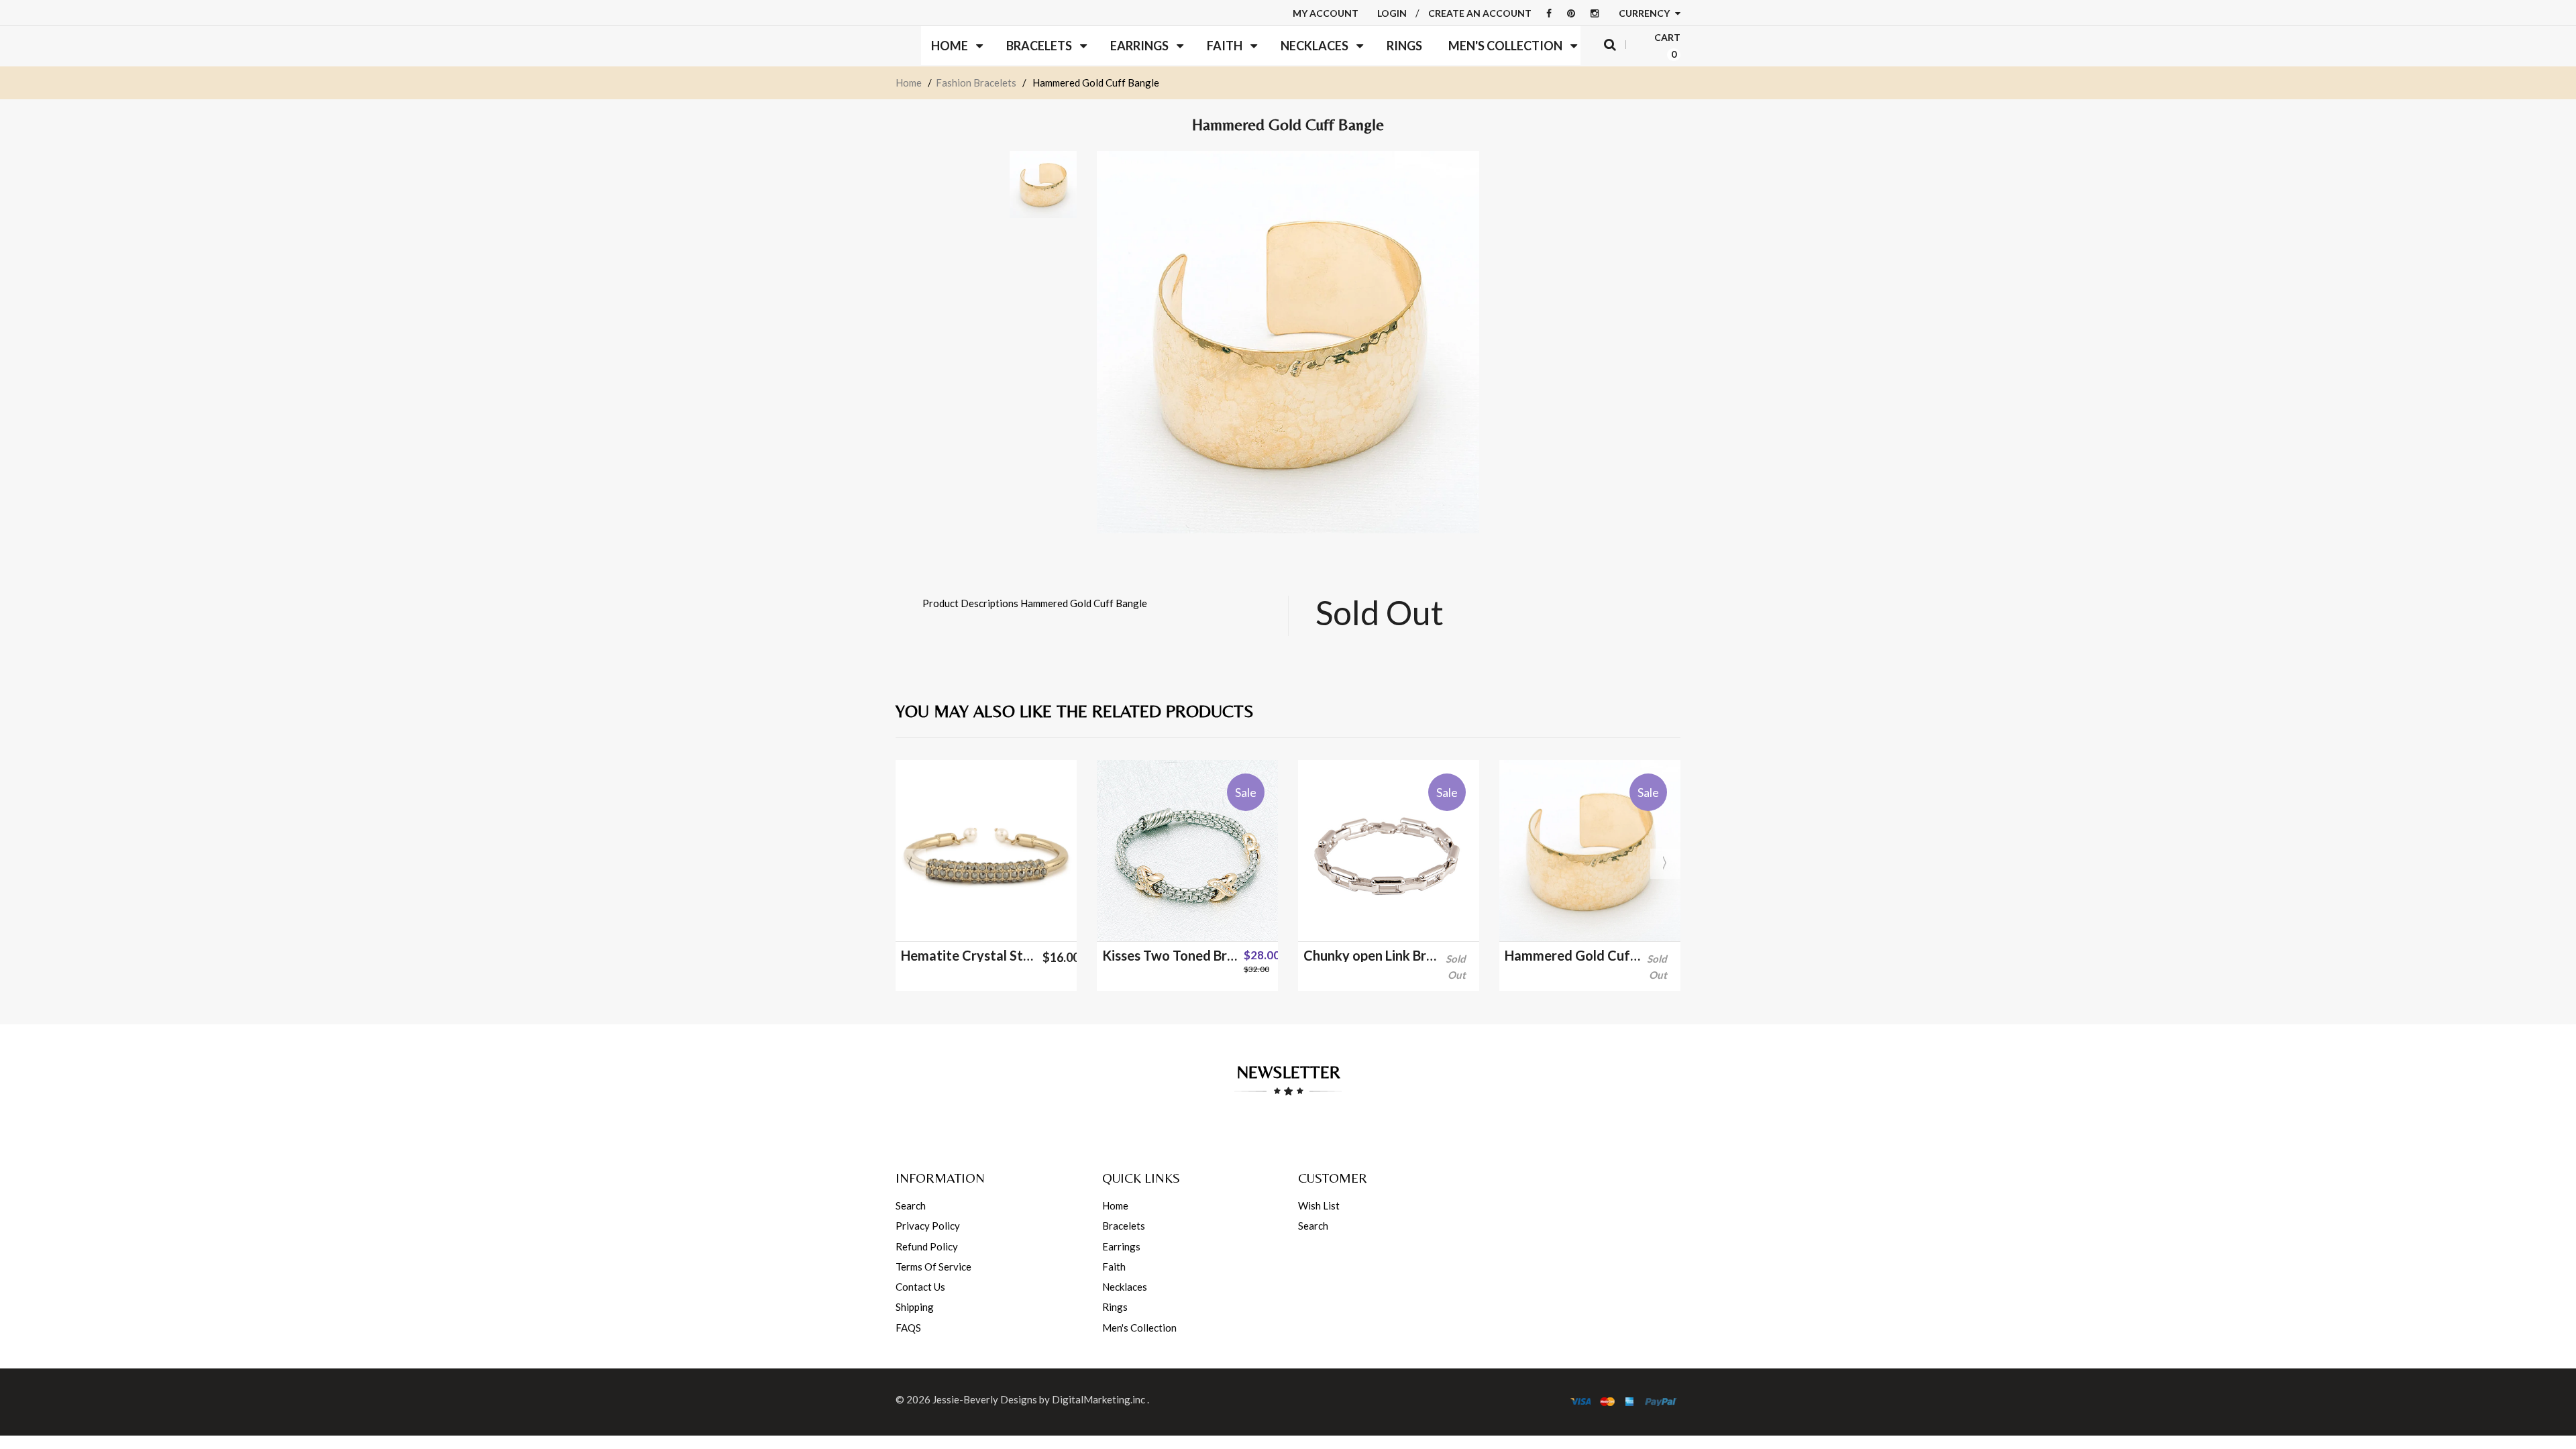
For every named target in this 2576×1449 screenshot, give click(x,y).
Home (909, 83)
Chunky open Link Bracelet (1372, 955)
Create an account (1480, 13)
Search (911, 1205)
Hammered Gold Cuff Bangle (1573, 955)
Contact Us (920, 1287)
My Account (1326, 13)
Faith (1114, 1267)
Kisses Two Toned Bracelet (1170, 955)
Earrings (1121, 1246)
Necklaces (1125, 1287)
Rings (1115, 1307)
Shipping (915, 1307)
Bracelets (1124, 1226)
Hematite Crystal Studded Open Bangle (969, 955)
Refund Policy (927, 1246)
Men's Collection (1139, 1328)
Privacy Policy (928, 1226)
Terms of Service (933, 1267)
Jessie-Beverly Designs (985, 1399)
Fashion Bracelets (976, 83)
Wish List (1319, 1205)
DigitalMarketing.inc (1099, 1399)
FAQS (908, 1328)
